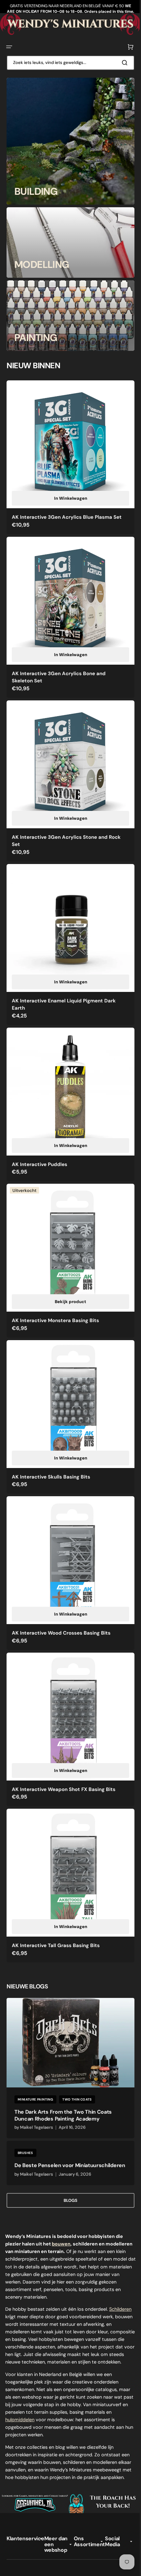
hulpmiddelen (48, 2381)
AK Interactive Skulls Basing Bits (51, 1442)
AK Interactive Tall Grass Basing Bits (56, 1896)
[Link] (68, 141)
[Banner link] (68, 24)
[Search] (121, 62)
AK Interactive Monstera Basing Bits (55, 1290)
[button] (9, 46)
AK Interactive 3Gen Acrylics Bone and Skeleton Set (59, 667)
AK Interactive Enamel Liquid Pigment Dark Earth (64, 984)
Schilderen (16, 2270)
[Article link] (68, 2016)
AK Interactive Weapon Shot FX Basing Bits (64, 1744)
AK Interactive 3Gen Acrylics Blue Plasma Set (67, 512)
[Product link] (68, 454)
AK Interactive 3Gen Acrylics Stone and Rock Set (66, 825)
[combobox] (68, 62)
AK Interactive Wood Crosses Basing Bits (61, 1593)
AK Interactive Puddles (40, 1139)
